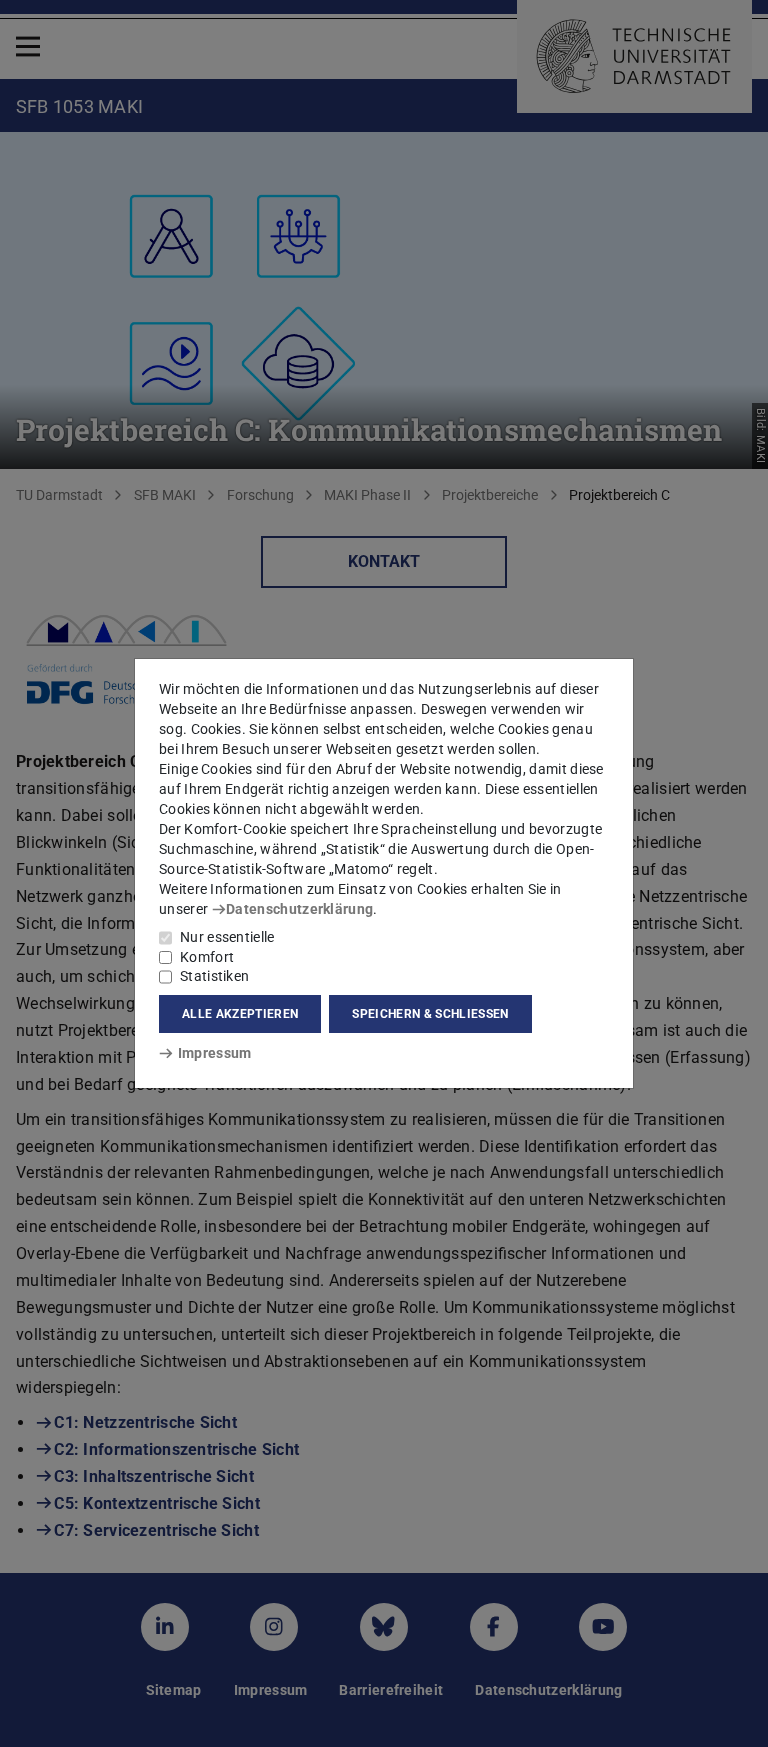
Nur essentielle (227, 937)
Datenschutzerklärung (299, 909)
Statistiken (214, 976)
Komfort (207, 957)
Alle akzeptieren (240, 1014)
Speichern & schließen (430, 1014)
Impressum (214, 1053)
